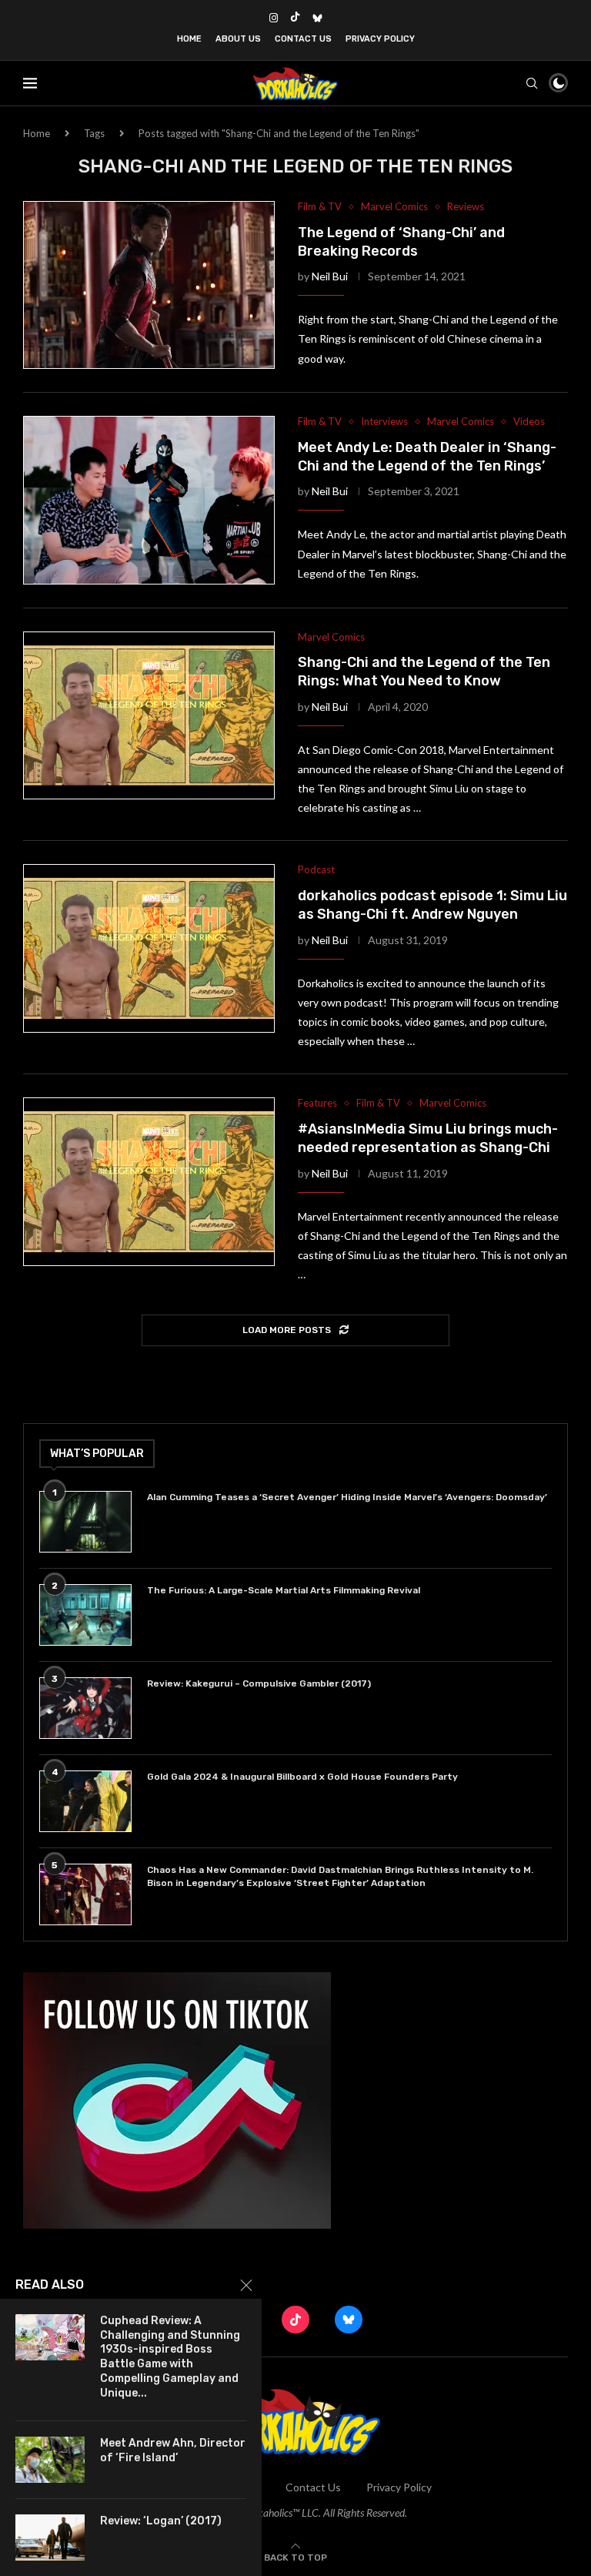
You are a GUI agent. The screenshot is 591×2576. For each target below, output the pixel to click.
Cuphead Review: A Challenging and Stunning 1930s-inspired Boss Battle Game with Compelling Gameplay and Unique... (170, 2357)
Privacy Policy (380, 39)
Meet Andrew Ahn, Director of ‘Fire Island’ (173, 2450)
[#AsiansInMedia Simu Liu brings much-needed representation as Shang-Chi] (149, 1181)
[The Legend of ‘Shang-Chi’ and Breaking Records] (149, 285)
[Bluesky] (317, 18)
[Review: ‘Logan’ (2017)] (50, 2537)
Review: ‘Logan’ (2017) (161, 2521)
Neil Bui (330, 276)
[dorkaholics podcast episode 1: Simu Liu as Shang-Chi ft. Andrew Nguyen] (149, 948)
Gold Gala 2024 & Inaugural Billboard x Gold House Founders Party (302, 1777)
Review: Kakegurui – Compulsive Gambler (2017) (259, 1683)
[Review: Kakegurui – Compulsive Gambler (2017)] (85, 1708)
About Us (238, 39)
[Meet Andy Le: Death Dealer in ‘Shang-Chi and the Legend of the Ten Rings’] (149, 500)
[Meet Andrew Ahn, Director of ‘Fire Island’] (50, 2460)
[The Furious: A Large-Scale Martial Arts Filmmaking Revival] (85, 1615)
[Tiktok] (295, 18)
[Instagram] (274, 18)
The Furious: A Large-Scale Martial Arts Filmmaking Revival (286, 1590)
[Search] (532, 83)
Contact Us (303, 39)
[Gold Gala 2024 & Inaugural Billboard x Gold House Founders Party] (85, 1801)
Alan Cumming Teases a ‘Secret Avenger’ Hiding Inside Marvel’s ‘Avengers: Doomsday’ (347, 1497)
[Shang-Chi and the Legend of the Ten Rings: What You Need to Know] (149, 715)
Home (189, 39)
